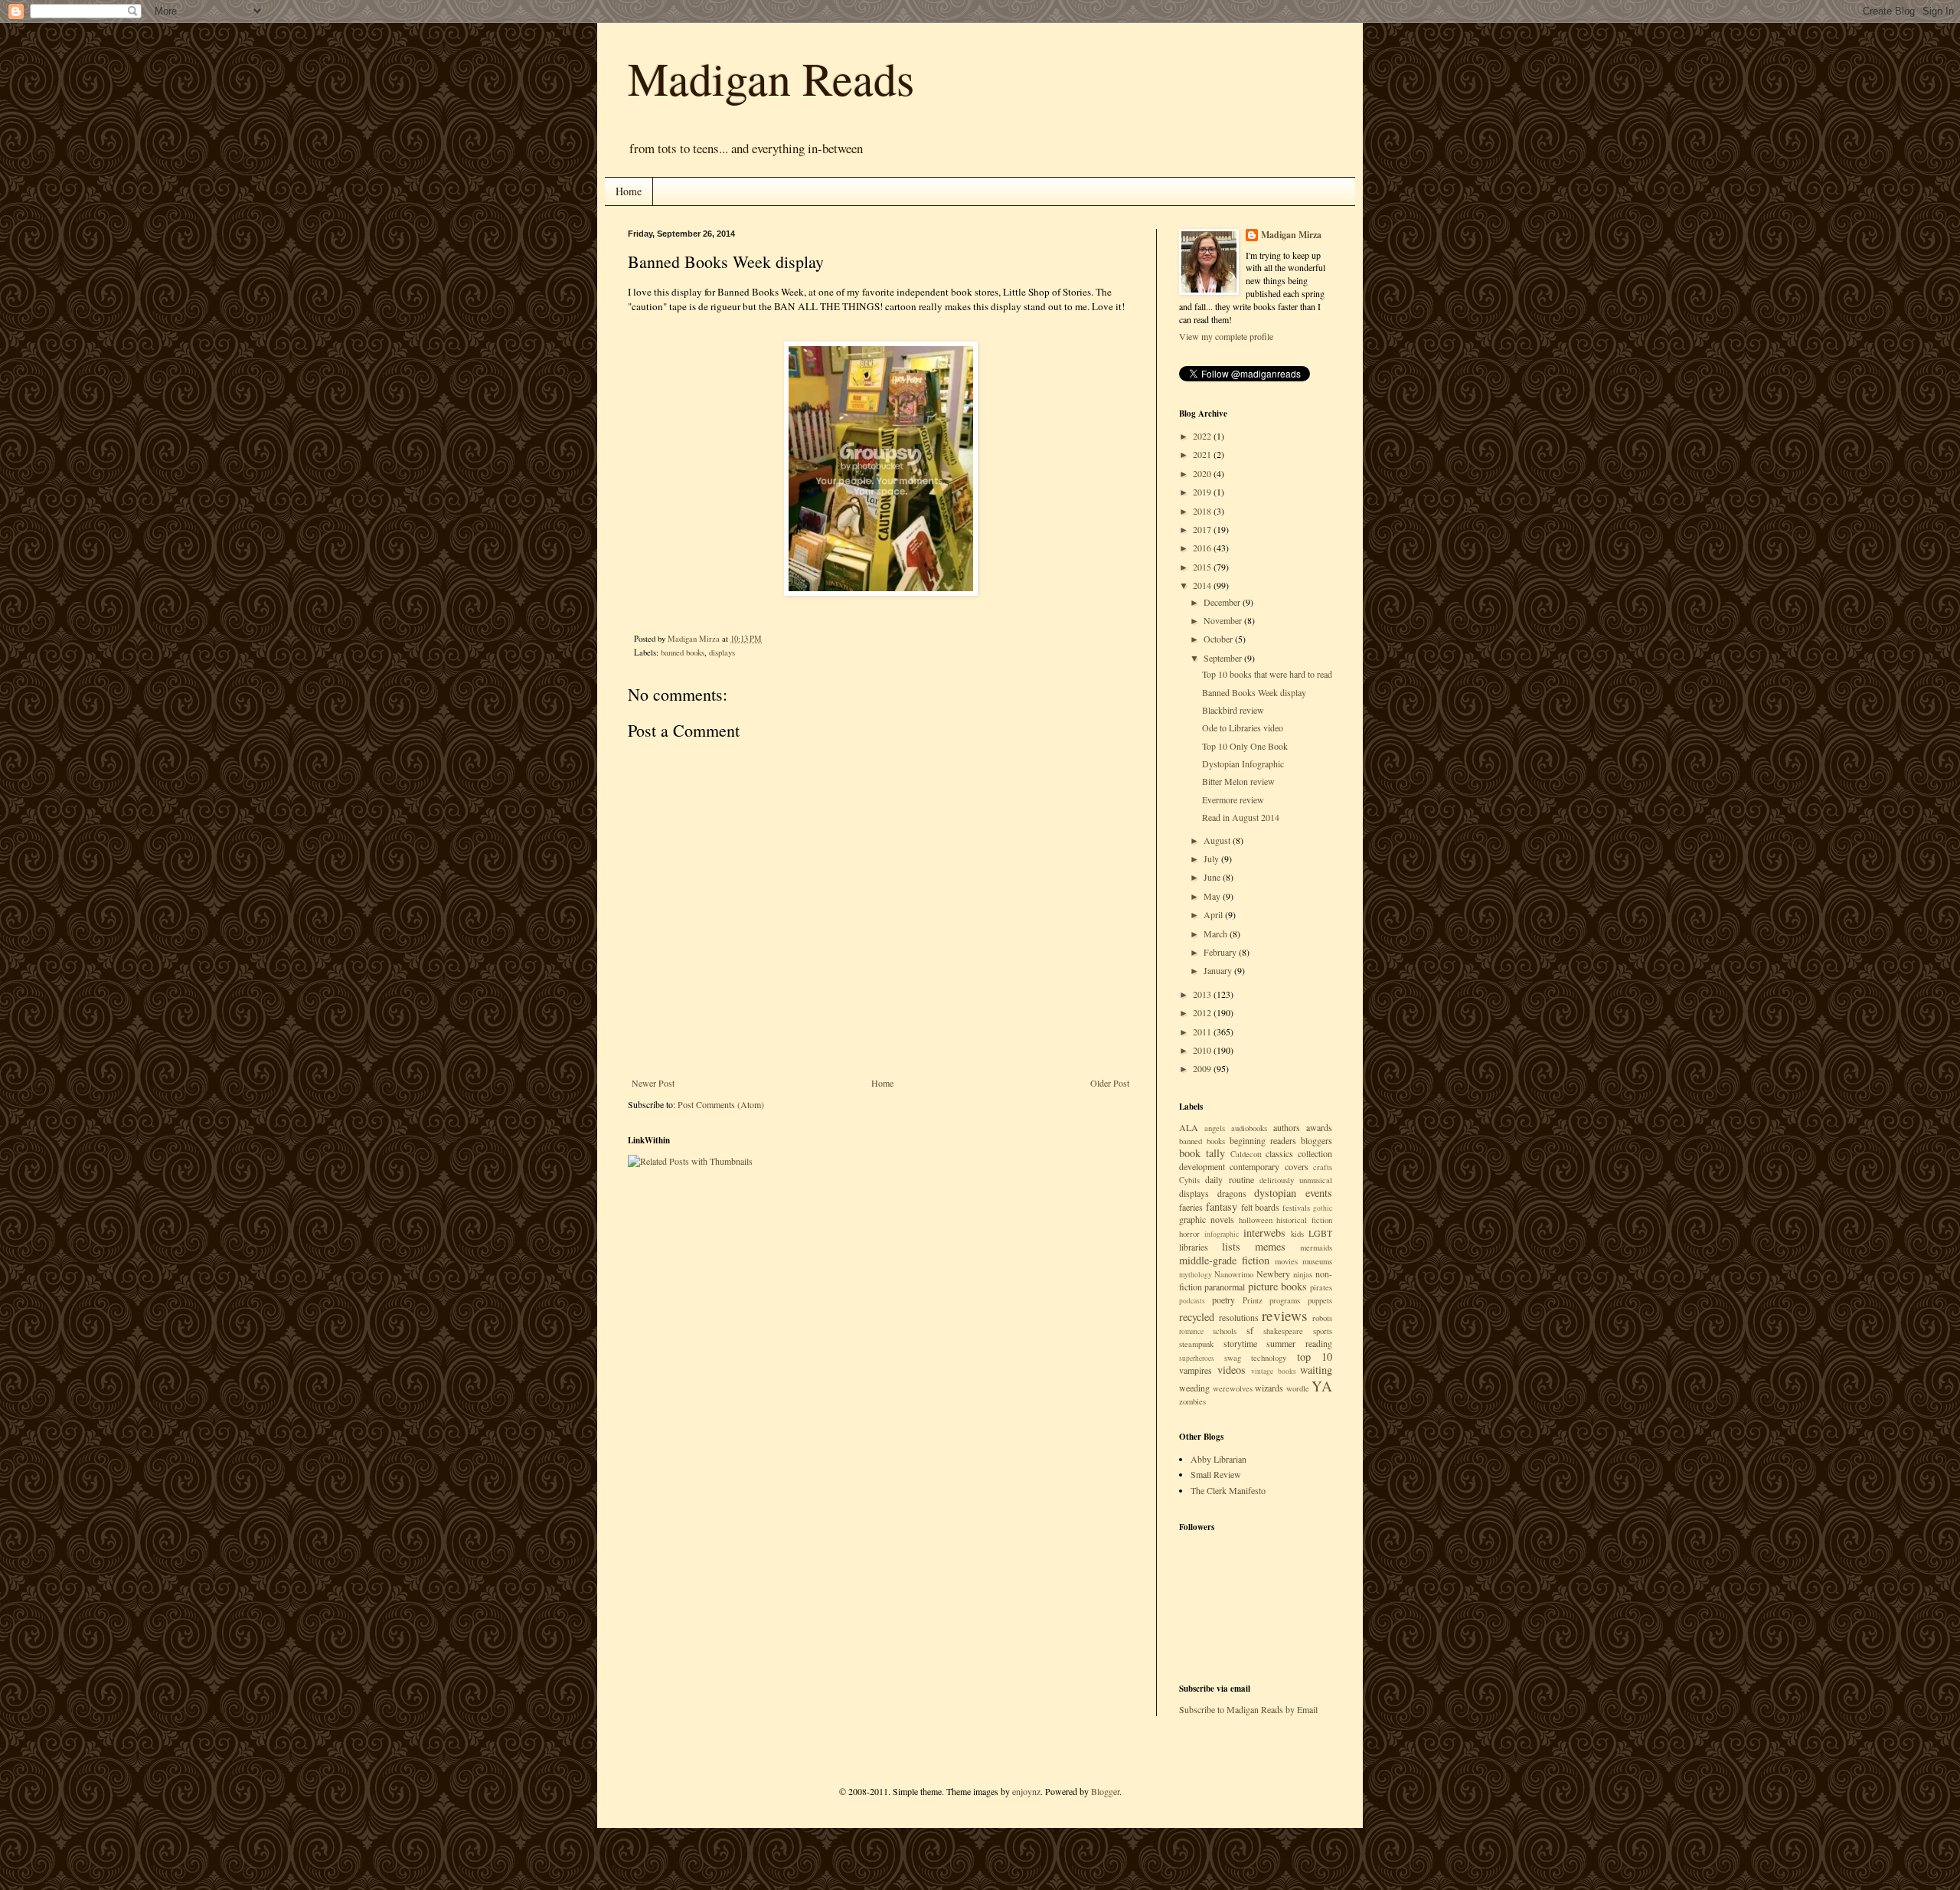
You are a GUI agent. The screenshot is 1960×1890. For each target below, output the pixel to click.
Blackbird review (1233, 710)
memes (1270, 1246)
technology (1269, 1358)
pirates (1321, 1287)
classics (1279, 1153)
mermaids (1316, 1247)
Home (629, 191)
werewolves (1233, 1388)
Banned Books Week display (1254, 692)
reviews (1284, 1315)
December (1223, 602)
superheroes (1197, 1358)
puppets (1320, 1300)
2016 (1203, 548)
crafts (1323, 1167)
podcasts (1192, 1301)
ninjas (1303, 1274)
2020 (1203, 473)
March (1217, 934)
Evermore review (1233, 799)
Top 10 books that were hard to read (1267, 674)
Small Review (1216, 1474)
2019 (1203, 492)
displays (722, 652)
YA (1322, 1386)
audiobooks (1249, 1128)
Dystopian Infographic (1243, 764)
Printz (1253, 1300)
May (1213, 896)
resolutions (1239, 1317)
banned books (683, 652)
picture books (1277, 1286)
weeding (1194, 1388)
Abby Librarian (1218, 1459)
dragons (1232, 1193)
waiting (1316, 1370)
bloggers (1316, 1140)
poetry (1223, 1300)
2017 (1203, 529)
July (1212, 858)
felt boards (1261, 1207)
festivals (1296, 1208)
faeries (1191, 1207)
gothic (1323, 1208)
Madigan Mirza (1291, 235)
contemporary (1254, 1166)
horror (1189, 1234)
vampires (1196, 1370)
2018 (1203, 511)
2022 (1203, 436)
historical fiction (1304, 1220)
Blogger (1105, 1791)
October (1219, 639)
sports (1323, 1331)
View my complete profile (1226, 336)
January (1219, 970)
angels (1215, 1128)
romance (1191, 1331)
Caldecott (1246, 1154)
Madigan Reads (771, 78)
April (1214, 914)
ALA (1189, 1127)
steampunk (1196, 1344)
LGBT (1320, 1233)
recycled (1197, 1317)
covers (1297, 1166)
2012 (1203, 1012)
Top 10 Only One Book (1245, 746)
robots (1322, 1318)
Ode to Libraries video (1243, 728)
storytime (1240, 1343)
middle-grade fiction (1224, 1260)
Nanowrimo (1234, 1274)
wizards (1269, 1388)
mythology (1196, 1275)
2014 (1203, 585)
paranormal (1225, 1287)
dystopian (1275, 1193)
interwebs (1264, 1233)
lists (1231, 1246)
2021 (1203, 454)
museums (1317, 1261)
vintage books (1274, 1371)
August (1218, 840)
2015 (1203, 567)
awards (1319, 1127)
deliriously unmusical (1296, 1180)
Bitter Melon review (1238, 781)
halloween (1256, 1220)
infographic (1222, 1234)
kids (1297, 1234)
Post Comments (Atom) (721, 1104)
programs (1285, 1300)
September (1224, 658)
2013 (1203, 994)
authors (1287, 1127)
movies (1286, 1261)
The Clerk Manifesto (1228, 1490)
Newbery (1273, 1274)
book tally (1202, 1153)
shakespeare (1283, 1331)
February (1221, 952)
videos (1232, 1370)
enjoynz (1026, 1791)
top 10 (1315, 1357)
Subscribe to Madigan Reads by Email (1248, 1709)
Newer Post (653, 1083)
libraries (1194, 1247)
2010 (1203, 1050)
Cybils (1189, 1180)
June (1213, 877)
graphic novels (1207, 1219)
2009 (1203, 1068)
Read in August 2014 (1241, 817)
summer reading (1299, 1343)
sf (1250, 1330)
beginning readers (1263, 1140)
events (1319, 1193)
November (1224, 620)
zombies (1192, 1401)
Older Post (1110, 1083)
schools (1225, 1331)
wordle (1298, 1388)
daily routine (1229, 1179)
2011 (1203, 1032)
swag (1233, 1358)
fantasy (1222, 1207)
